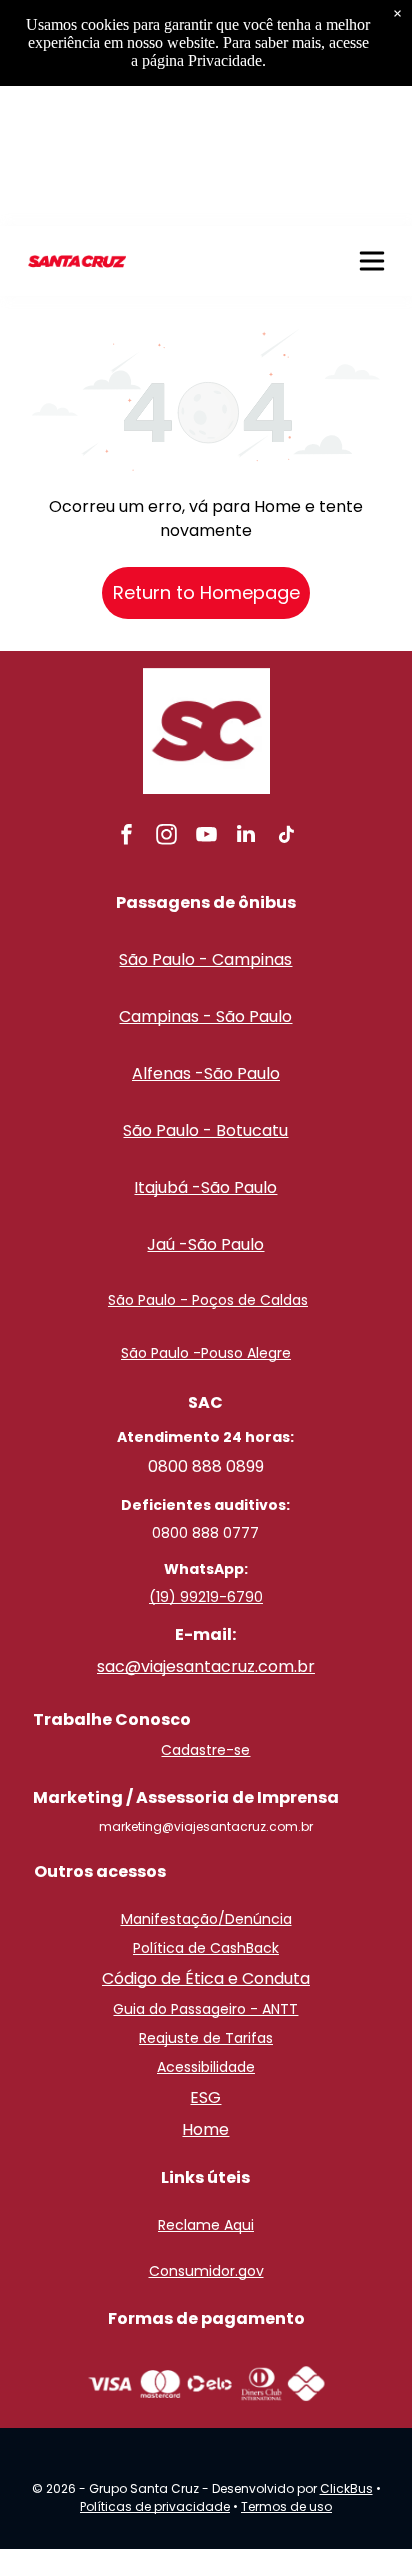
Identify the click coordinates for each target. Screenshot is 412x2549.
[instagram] (166, 836)
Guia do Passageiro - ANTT (205, 2009)
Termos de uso (286, 2506)
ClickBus (346, 2488)
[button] (372, 261)
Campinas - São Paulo (205, 1016)
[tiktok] (286, 836)
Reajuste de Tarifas (206, 2038)
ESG (205, 2097)
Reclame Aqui (206, 2225)
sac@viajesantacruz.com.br (206, 1666)
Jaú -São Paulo (205, 1244)
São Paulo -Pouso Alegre (206, 1353)
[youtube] (206, 836)
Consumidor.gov (206, 2271)
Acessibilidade (206, 2067)
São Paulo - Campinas (205, 959)
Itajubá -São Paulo (205, 1187)
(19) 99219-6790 (206, 1597)
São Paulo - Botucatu (205, 1130)
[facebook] (126, 836)
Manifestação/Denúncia (206, 1919)
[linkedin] (246, 836)
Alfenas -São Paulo (206, 1073)
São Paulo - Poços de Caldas (208, 1300)
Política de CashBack (206, 1948)
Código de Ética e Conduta (206, 1978)
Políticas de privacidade (155, 2506)
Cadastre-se (205, 1750)
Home (205, 2129)
